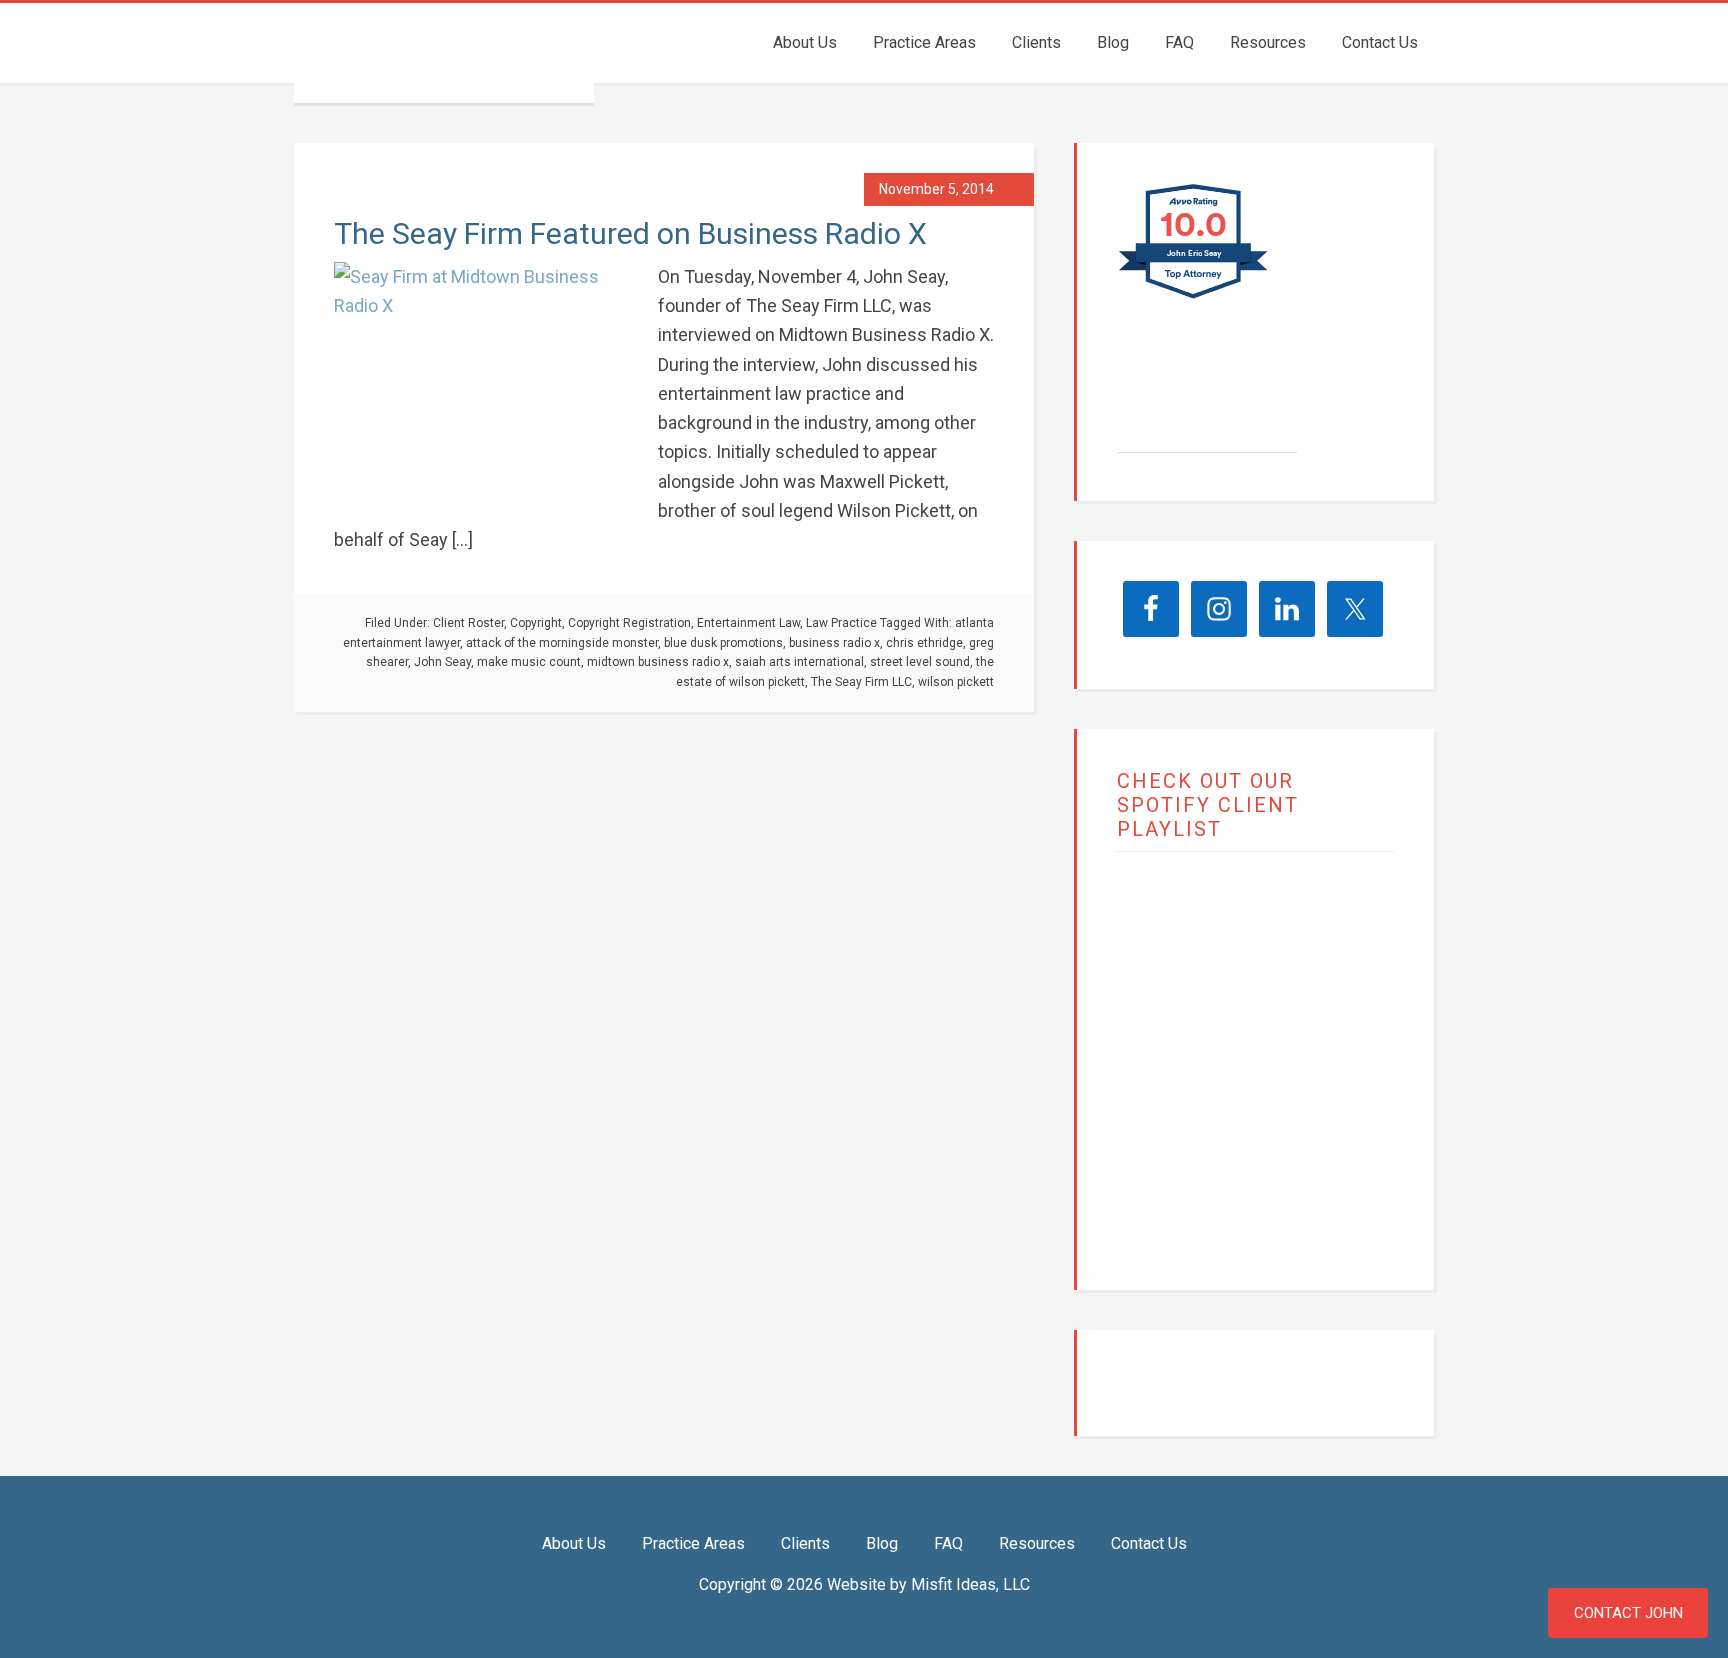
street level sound (920, 662)
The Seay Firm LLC (444, 53)
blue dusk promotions (723, 643)
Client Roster (468, 623)
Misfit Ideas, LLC (970, 1584)
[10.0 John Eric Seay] (1194, 297)
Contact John (1628, 1613)
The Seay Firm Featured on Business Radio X (630, 233)
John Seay (442, 662)
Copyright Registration (629, 623)
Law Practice (841, 623)
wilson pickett (956, 682)
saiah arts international (799, 662)
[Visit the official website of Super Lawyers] (1192, 442)
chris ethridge (924, 643)
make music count (529, 662)
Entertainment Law (748, 623)
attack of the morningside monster (562, 643)
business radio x (834, 643)
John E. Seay (1202, 398)
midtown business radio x (658, 662)
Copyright (536, 623)
